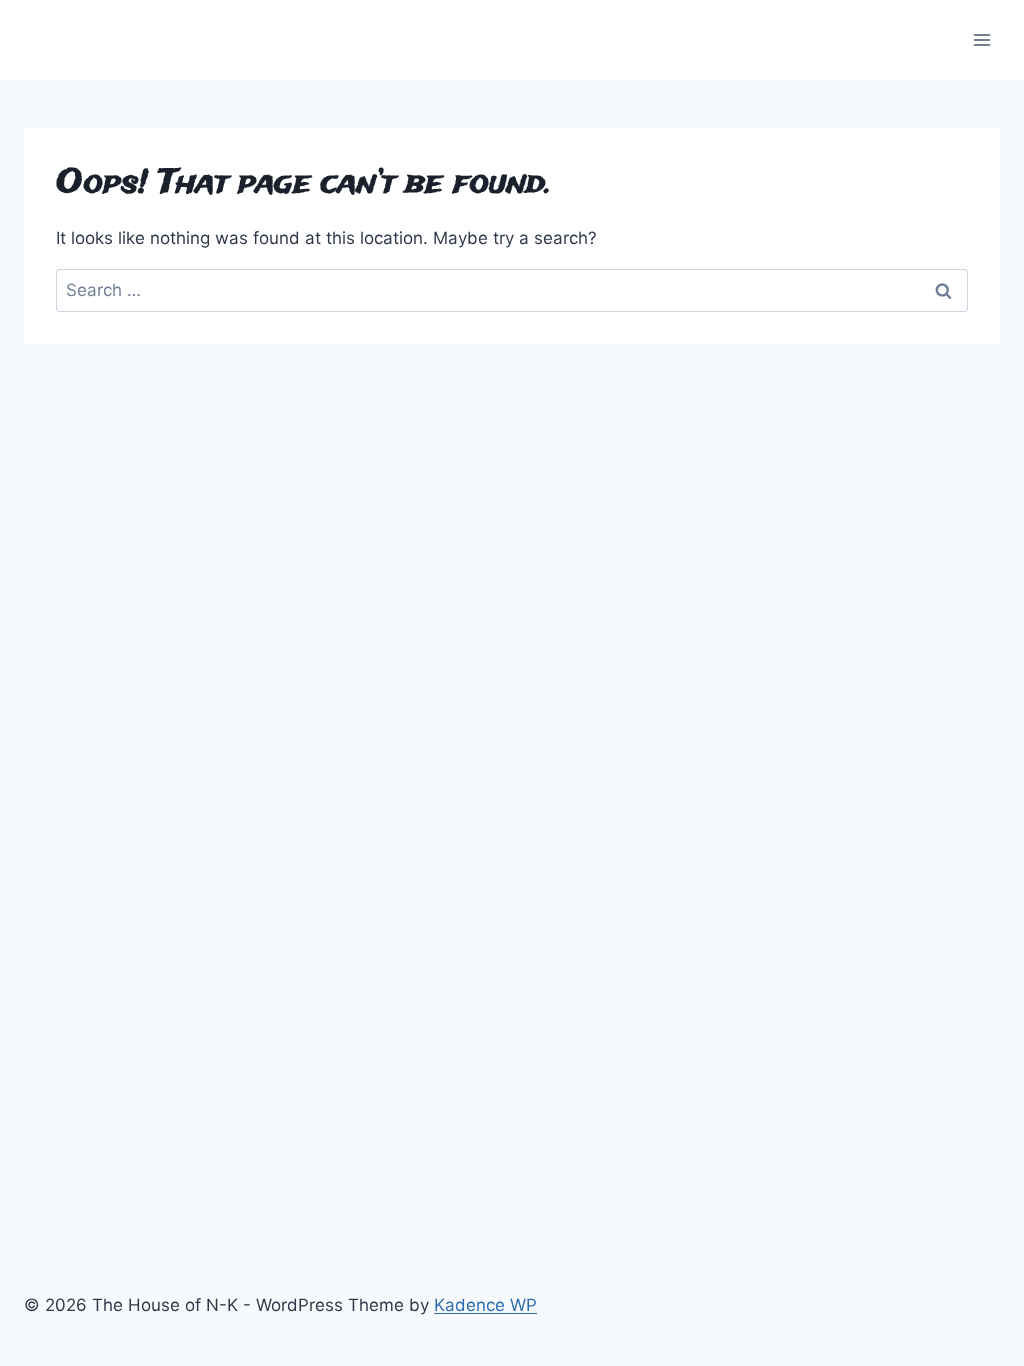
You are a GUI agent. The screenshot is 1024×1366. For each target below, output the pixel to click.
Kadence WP (485, 1305)
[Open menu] (981, 39)
